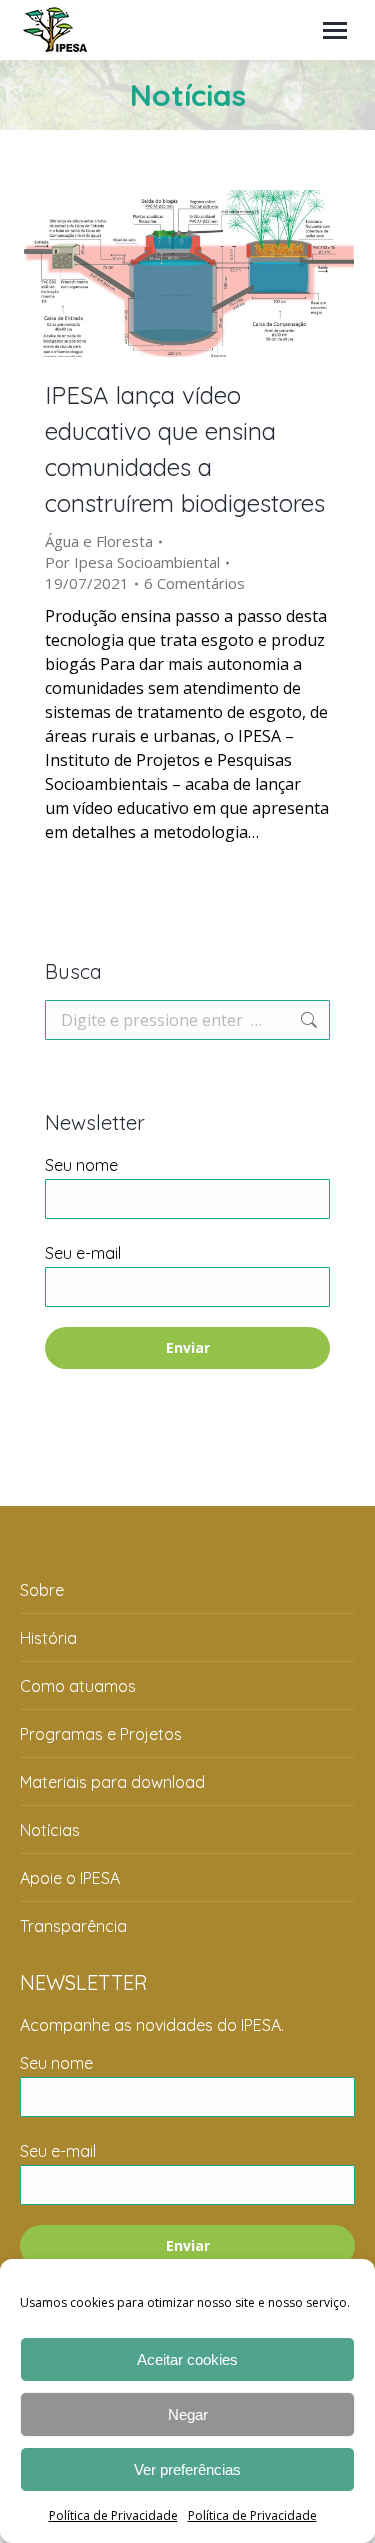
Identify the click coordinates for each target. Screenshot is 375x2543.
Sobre (42, 1590)
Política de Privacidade (113, 2515)
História (48, 1638)
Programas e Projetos (101, 1734)
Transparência (73, 1926)
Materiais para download (112, 1782)
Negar (188, 2414)
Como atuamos (78, 1686)
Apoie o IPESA (70, 1878)
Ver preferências (187, 2469)
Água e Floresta (99, 541)
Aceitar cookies (187, 2359)
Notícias (50, 1830)
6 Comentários (194, 583)
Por (132, 562)
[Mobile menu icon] (335, 30)
